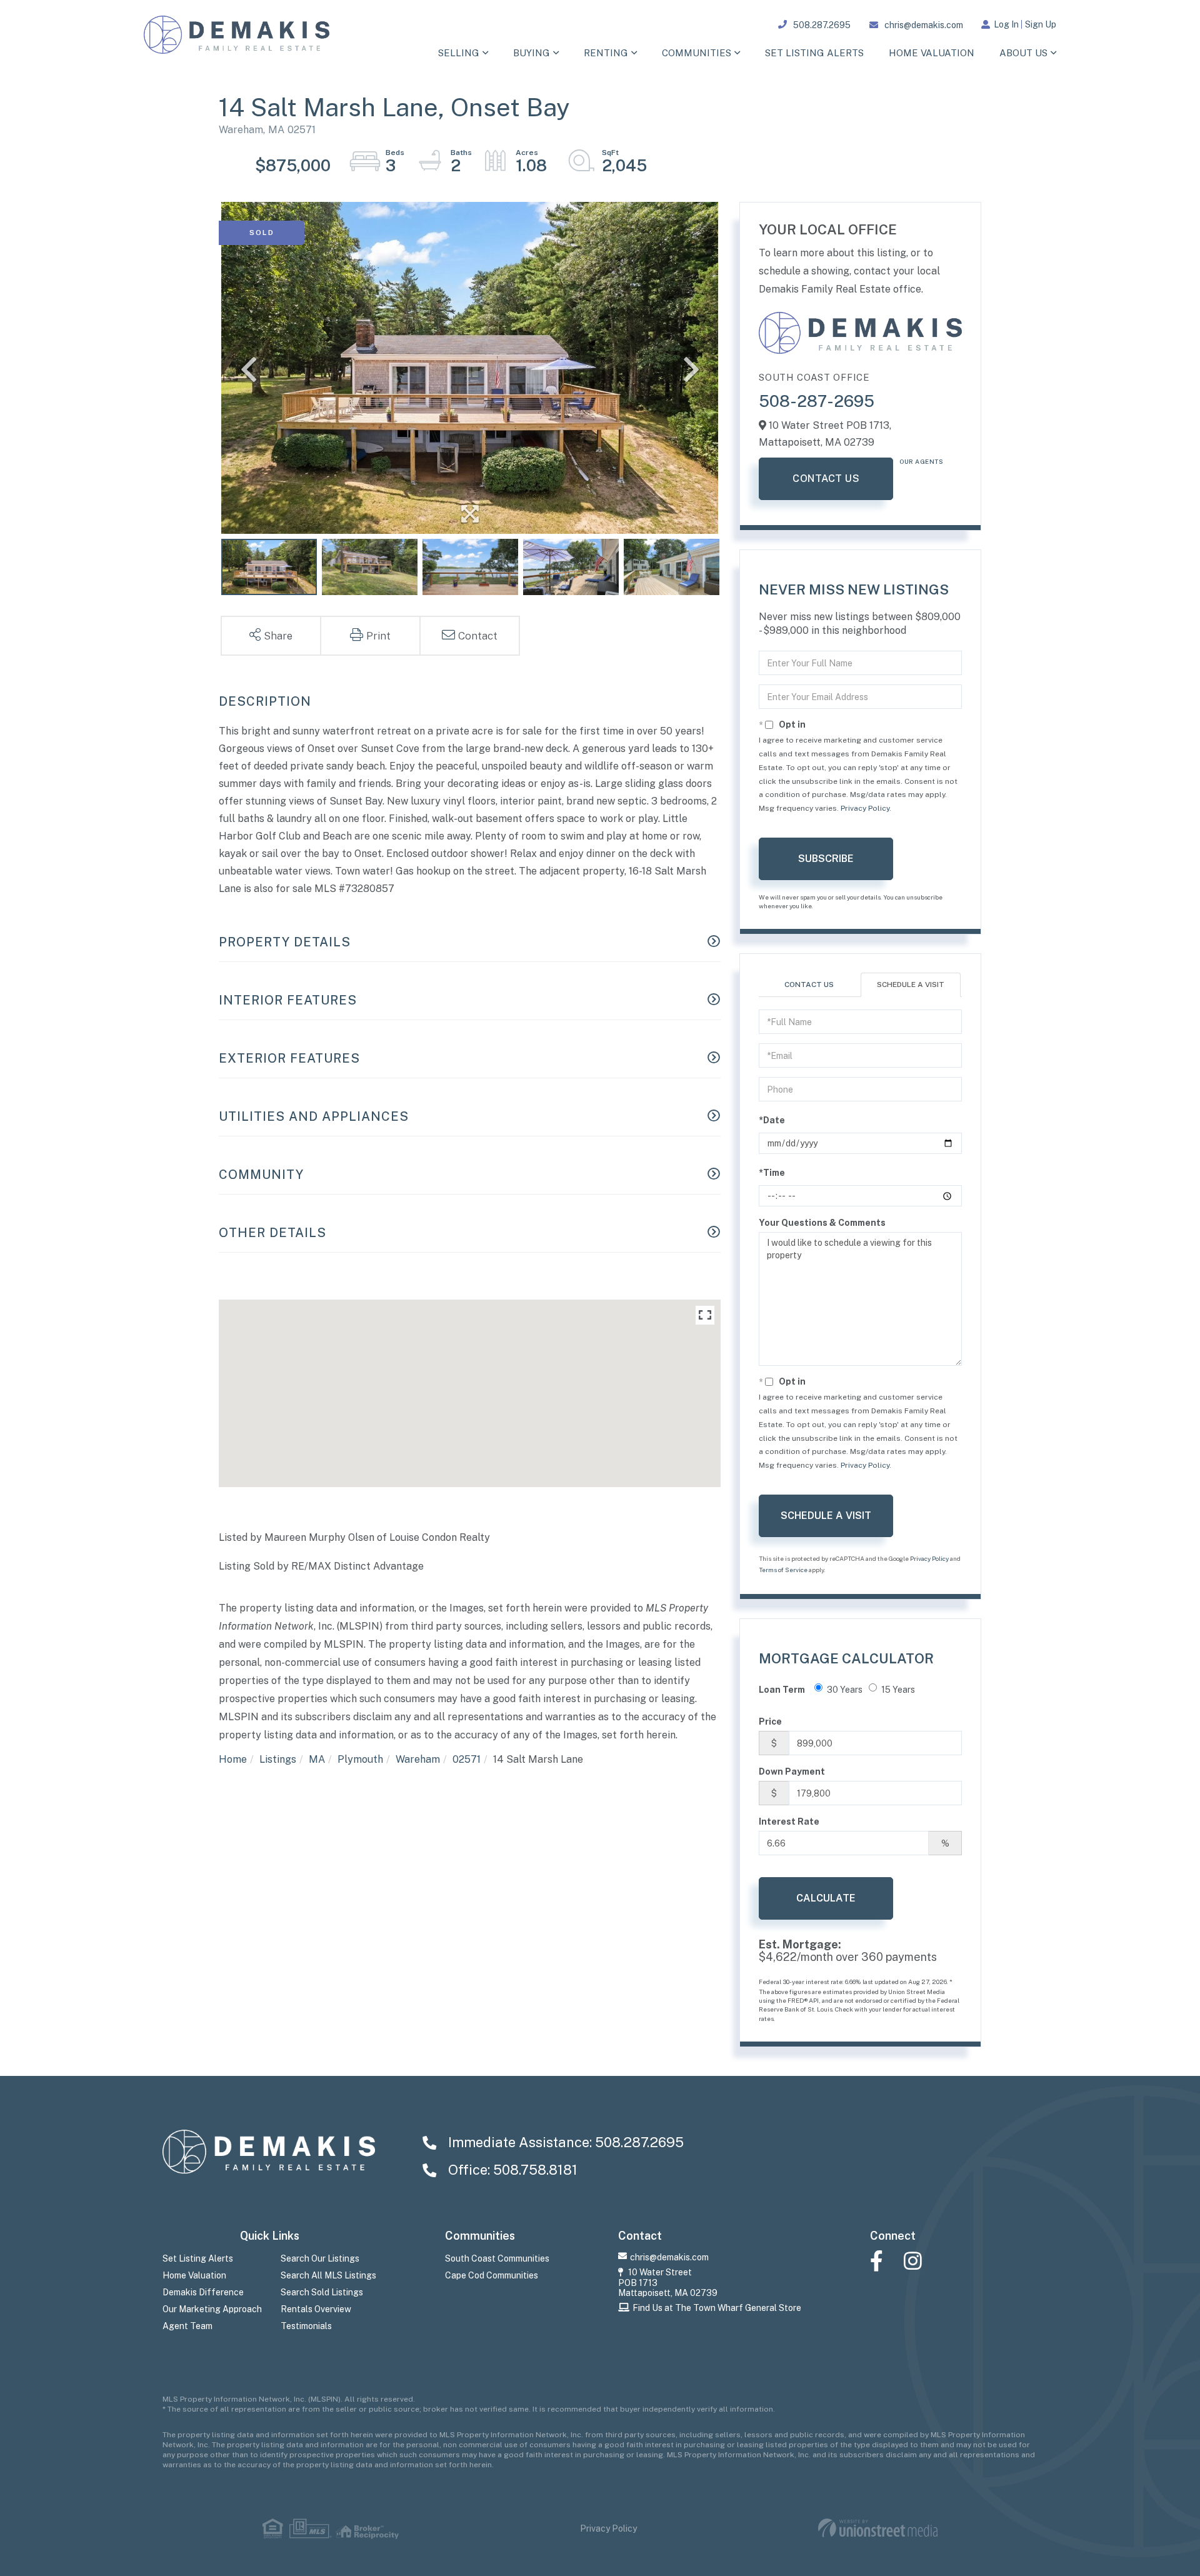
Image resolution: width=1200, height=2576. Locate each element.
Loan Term (782, 1690)
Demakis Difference (203, 2292)
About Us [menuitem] (1023, 53)
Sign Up (1041, 24)
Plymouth (360, 1759)
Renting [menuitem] (606, 53)
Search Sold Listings (322, 2292)
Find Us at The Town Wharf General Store (717, 2308)
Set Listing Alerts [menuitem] (814, 53)
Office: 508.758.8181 (511, 2170)
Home (233, 1759)
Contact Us (826, 479)
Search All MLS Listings (328, 2275)
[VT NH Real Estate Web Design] (878, 2528)
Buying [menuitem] (532, 53)
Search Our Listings (320, 2258)
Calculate (826, 1898)
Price (770, 1722)
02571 (467, 1759)
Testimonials (306, 2326)
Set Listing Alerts (198, 2258)
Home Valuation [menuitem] (932, 53)
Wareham (418, 1759)
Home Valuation (194, 2275)
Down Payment (792, 1772)
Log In (1006, 24)
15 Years (898, 1690)
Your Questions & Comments (822, 1223)
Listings (278, 1759)
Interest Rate (789, 1822)
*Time (772, 1173)
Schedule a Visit (911, 985)
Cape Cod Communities (492, 2275)
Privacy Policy (865, 808)
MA (317, 1759)
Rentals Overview (316, 2309)
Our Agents (921, 461)
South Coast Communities (497, 2258)
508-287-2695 (817, 401)
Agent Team (187, 2326)
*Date (772, 1120)
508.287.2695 (822, 25)
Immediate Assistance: (564, 2142)
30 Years (845, 1690)
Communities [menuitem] (697, 53)
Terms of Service (783, 1570)
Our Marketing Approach (212, 2309)
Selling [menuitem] (459, 53)
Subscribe (826, 859)
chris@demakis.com (924, 25)
